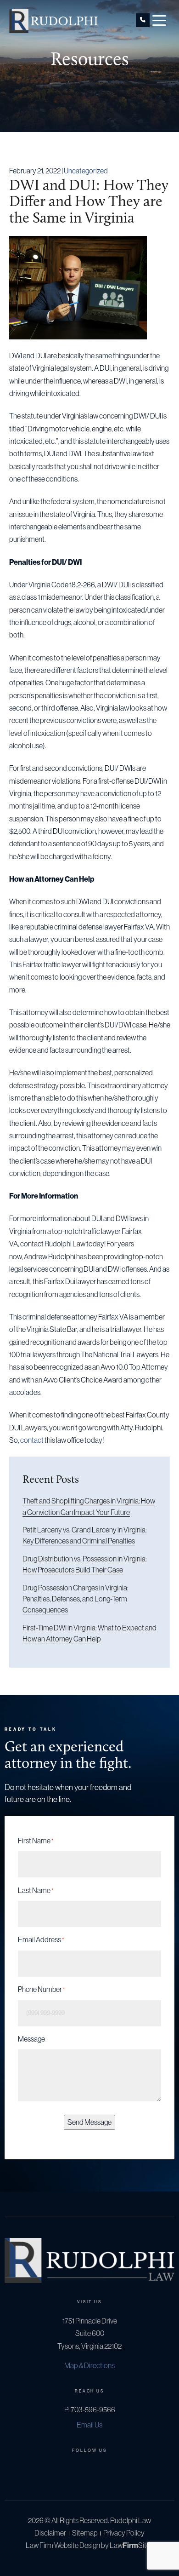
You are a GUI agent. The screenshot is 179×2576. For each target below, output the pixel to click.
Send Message (89, 2122)
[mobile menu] (159, 20)
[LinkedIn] (104, 2470)
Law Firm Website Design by (67, 2545)
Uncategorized (86, 171)
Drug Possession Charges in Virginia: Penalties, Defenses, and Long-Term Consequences (76, 1599)
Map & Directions (89, 2365)
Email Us (89, 2425)
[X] (89, 2470)
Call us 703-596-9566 (143, 20)
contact (32, 1440)
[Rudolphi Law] (53, 20)
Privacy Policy (124, 2533)
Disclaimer (50, 2533)
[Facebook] (75, 2470)
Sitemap (85, 2533)
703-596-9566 (93, 2410)
